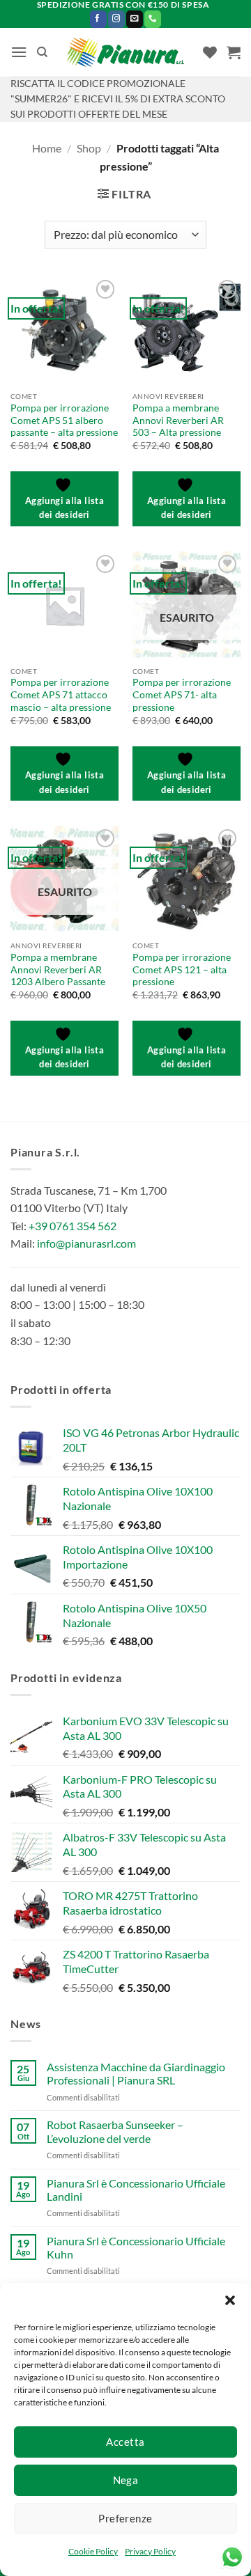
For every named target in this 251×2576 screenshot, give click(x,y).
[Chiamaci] (153, 19)
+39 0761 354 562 (73, 1226)
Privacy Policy (150, 2551)
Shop (89, 148)
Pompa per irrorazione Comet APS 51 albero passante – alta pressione (64, 420)
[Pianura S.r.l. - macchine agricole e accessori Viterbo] (126, 53)
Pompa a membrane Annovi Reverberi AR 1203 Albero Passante (58, 969)
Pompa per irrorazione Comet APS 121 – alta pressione (182, 969)
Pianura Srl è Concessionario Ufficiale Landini (136, 2190)
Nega (126, 2480)
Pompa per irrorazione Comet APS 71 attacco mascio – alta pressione (61, 694)
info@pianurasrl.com (86, 1243)
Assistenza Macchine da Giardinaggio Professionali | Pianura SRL (136, 2073)
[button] (230, 2300)
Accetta (125, 2442)
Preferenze (125, 2518)
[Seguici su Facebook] (98, 19)
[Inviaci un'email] (135, 19)
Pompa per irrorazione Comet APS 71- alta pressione (182, 694)
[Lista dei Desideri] (210, 52)
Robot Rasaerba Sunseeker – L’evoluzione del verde (115, 2131)
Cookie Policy (93, 2551)
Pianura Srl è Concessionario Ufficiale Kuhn (136, 2247)
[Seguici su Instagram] (116, 19)
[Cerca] (42, 52)
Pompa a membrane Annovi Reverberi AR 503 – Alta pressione (178, 420)
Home (47, 148)
